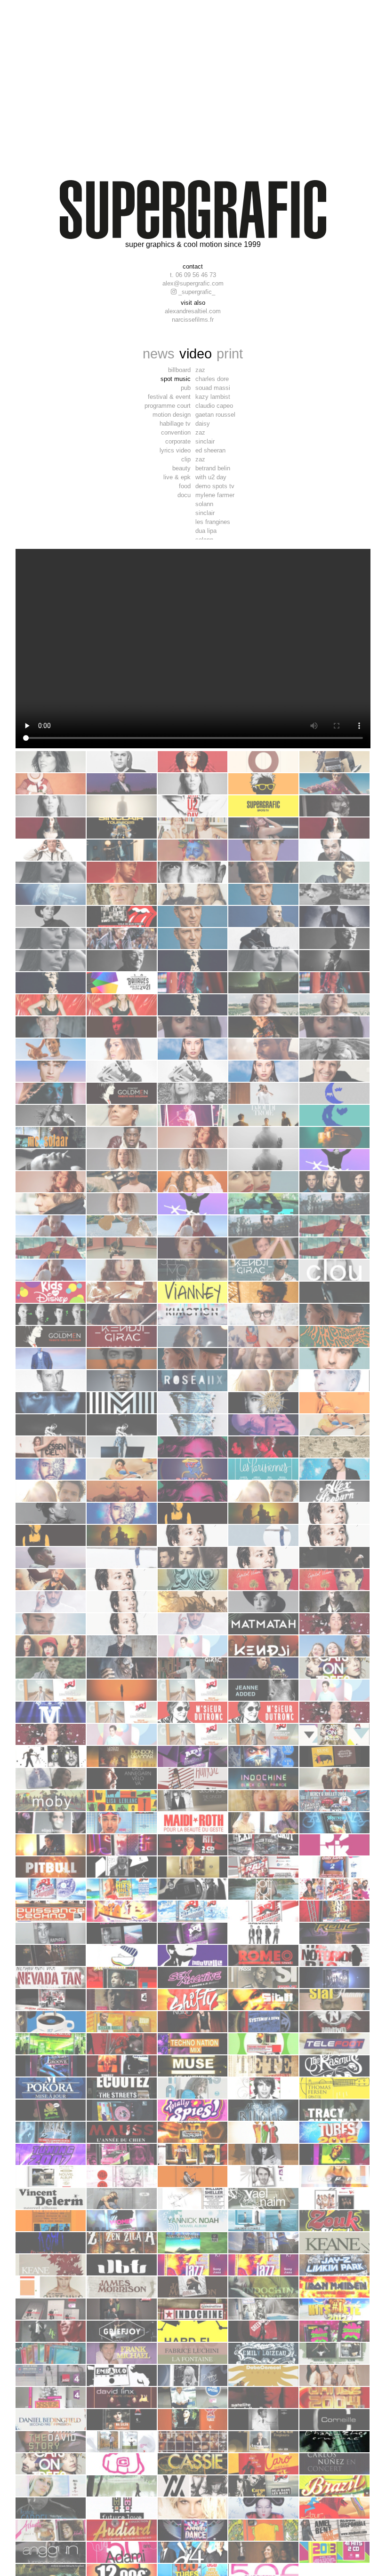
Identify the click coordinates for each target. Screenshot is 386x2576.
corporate (178, 441)
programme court (168, 406)
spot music (176, 379)
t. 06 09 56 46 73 (193, 275)
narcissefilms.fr (193, 320)
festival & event (169, 397)
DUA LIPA (206, 531)
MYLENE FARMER (215, 495)
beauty (181, 468)
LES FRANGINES (213, 522)
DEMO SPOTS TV (215, 486)
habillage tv (175, 424)
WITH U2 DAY (211, 477)
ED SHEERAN (210, 450)
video (196, 353)
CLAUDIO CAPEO (214, 406)
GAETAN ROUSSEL (215, 415)
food (185, 486)
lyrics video (175, 450)
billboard (179, 370)
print (230, 353)
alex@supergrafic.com (193, 283)
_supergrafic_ (196, 292)
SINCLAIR (205, 441)
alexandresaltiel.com (193, 311)
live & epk (177, 477)
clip (186, 459)
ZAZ (200, 370)
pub (186, 388)
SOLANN (204, 504)
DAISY (203, 424)
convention (176, 432)
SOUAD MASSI (213, 388)
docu (184, 495)
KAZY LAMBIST (213, 397)
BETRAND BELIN (213, 468)
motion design (172, 415)
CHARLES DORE (212, 379)
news (159, 353)
